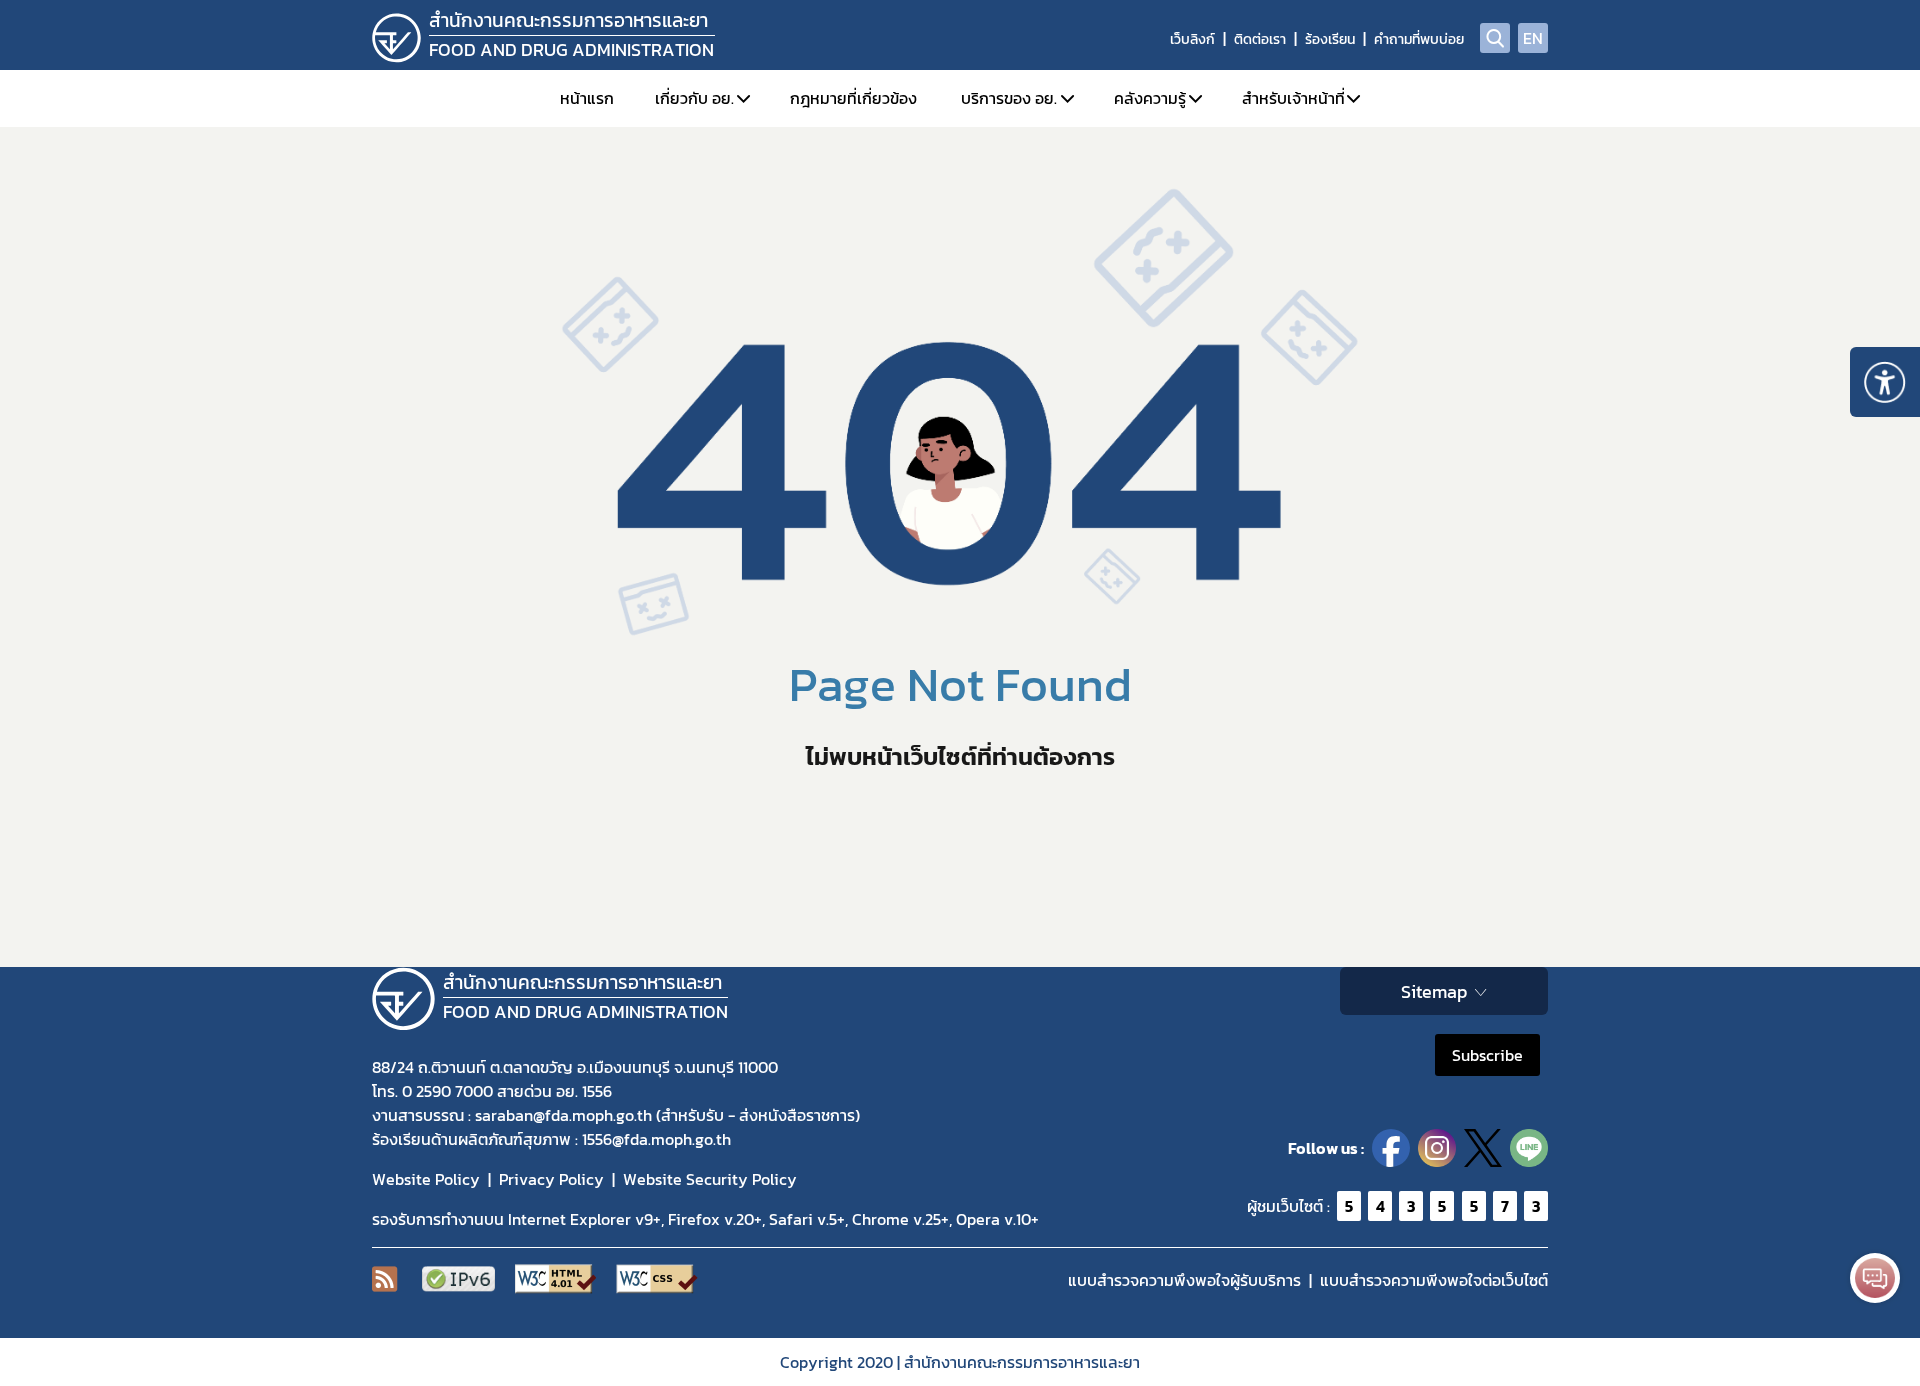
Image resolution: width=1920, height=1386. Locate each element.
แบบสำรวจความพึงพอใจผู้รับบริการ (1184, 1280)
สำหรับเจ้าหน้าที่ (1293, 98)
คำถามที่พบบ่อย (1419, 39)
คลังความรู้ (1150, 98)
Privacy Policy (551, 1179)
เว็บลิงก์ (1192, 39)
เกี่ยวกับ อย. (694, 98)
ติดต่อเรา (1260, 39)
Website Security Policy (710, 1179)
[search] (1495, 38)
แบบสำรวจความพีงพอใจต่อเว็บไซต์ (1434, 1280)
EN (1533, 38)
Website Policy (426, 1179)
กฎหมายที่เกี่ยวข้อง (853, 98)
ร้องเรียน (1330, 39)
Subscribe (1487, 1055)
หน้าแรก (587, 98)
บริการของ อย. (1009, 98)
